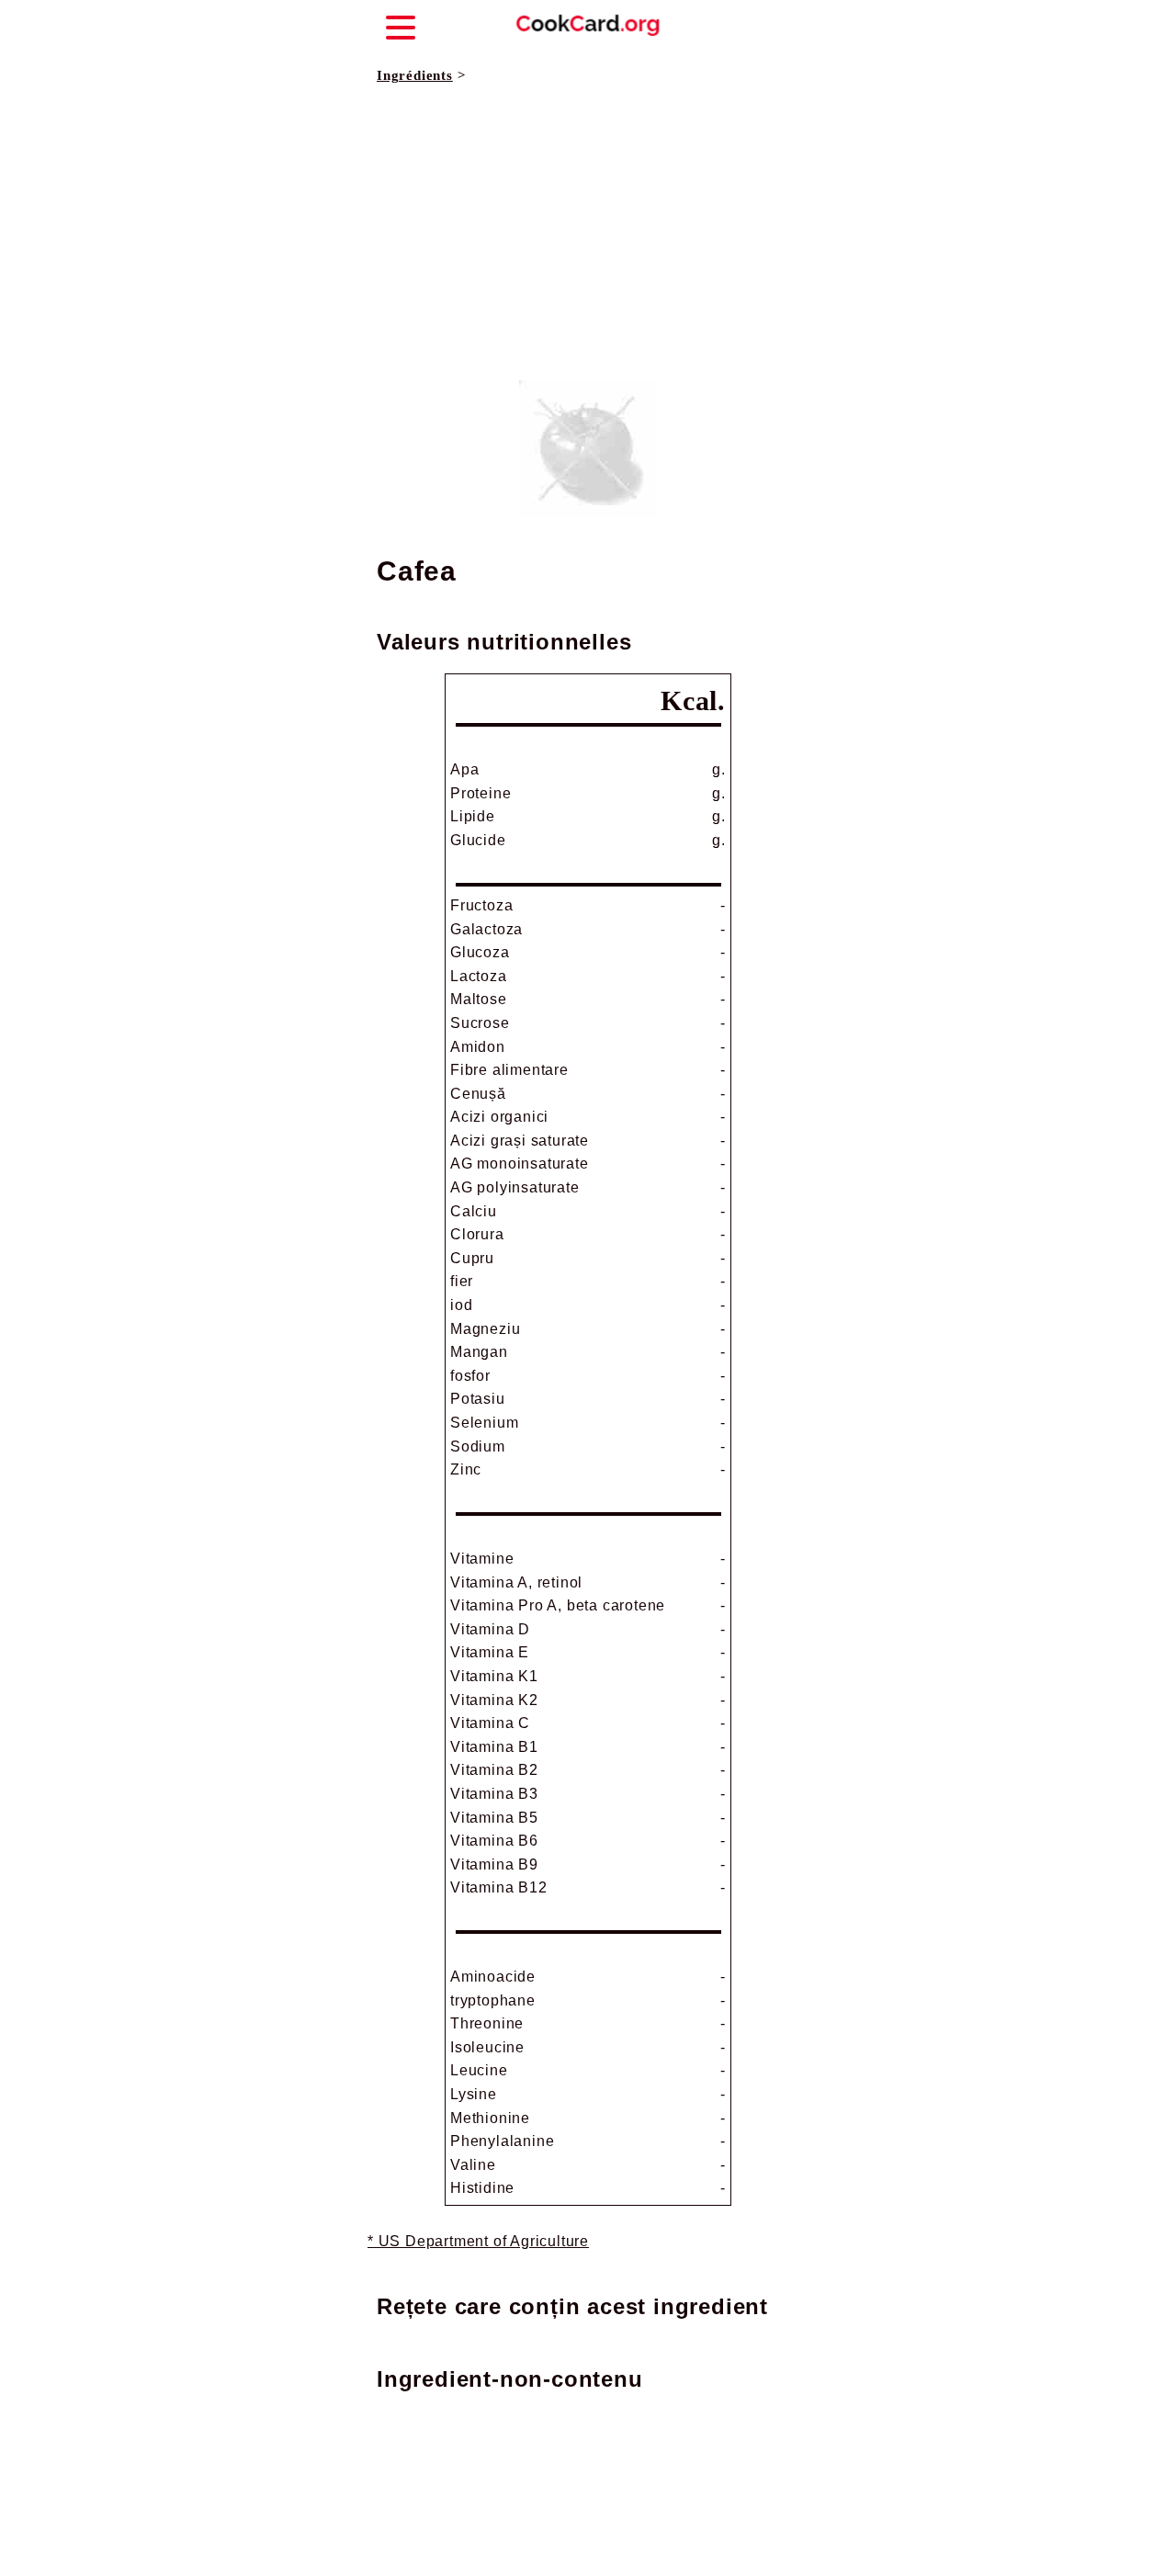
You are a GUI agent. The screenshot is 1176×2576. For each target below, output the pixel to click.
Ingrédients (415, 75)
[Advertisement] (588, 233)
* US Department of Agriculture (478, 2241)
